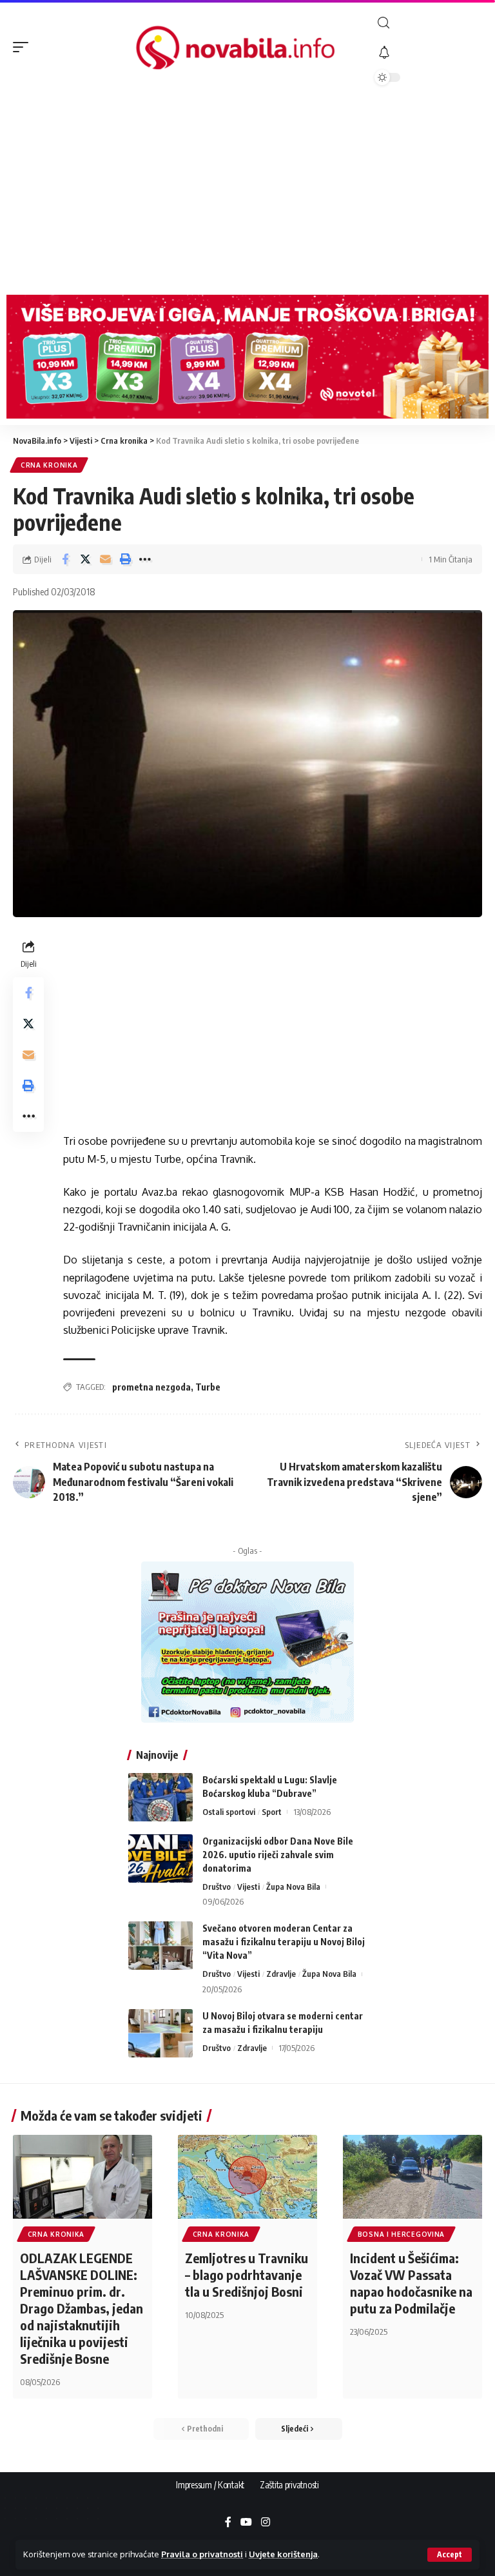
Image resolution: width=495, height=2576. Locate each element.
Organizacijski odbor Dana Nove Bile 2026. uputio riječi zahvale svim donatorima (278, 1855)
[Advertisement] (247, 192)
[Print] (125, 559)
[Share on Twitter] (85, 559)
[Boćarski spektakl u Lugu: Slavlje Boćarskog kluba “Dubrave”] (160, 1797)
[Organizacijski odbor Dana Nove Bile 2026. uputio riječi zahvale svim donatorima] (160, 1858)
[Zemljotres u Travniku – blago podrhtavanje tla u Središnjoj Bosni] (247, 2177)
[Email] (105, 559)
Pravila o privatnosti (202, 2554)
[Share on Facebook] (65, 559)
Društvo (217, 1887)
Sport (272, 1812)
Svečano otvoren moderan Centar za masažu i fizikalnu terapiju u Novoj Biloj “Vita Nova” (284, 1942)
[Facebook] (228, 2523)
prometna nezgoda (151, 1387)
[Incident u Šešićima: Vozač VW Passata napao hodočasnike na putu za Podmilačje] (412, 2177)
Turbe (208, 1387)
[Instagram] (266, 2523)
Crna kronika (49, 465)
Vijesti (248, 1887)
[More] (145, 559)
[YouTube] (246, 2523)
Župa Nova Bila (293, 1887)
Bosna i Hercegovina (401, 2234)
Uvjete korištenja (283, 2554)
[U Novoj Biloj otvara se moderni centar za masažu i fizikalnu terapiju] (160, 2033)
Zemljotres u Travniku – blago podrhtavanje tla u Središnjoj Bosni (247, 2274)
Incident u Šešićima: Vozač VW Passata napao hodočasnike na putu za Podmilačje (411, 2283)
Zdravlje (281, 1974)
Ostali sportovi (229, 1812)
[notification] (428, 53)
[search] (428, 23)
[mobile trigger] (24, 47)
